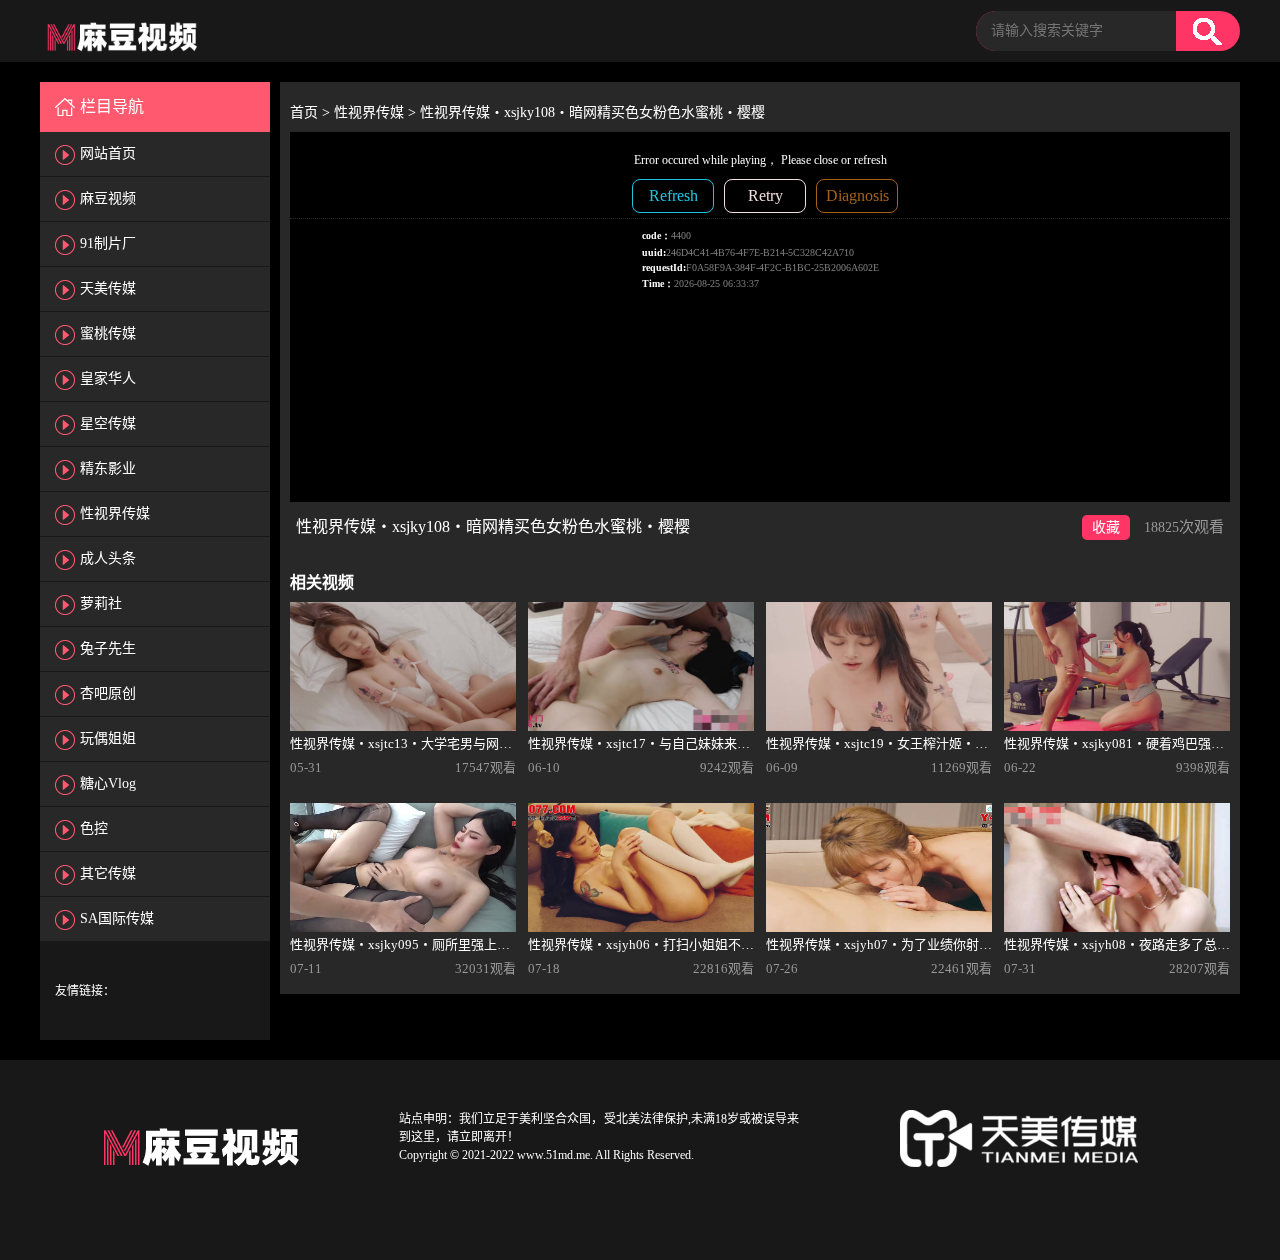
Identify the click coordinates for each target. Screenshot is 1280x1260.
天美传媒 (108, 288)
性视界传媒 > (377, 112)
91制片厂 (108, 243)
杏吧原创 (108, 693)
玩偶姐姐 (108, 738)
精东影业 (108, 468)
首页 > (312, 112)
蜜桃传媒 (108, 333)
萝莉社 (101, 603)
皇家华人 (108, 378)
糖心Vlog (108, 783)
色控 (94, 828)
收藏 (1106, 527)
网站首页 (108, 153)
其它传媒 (108, 873)
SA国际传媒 (117, 918)
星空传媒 (108, 423)
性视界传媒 (115, 513)
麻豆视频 (108, 198)
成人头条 (108, 558)
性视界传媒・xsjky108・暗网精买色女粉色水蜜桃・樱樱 (592, 112)
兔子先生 (108, 648)
